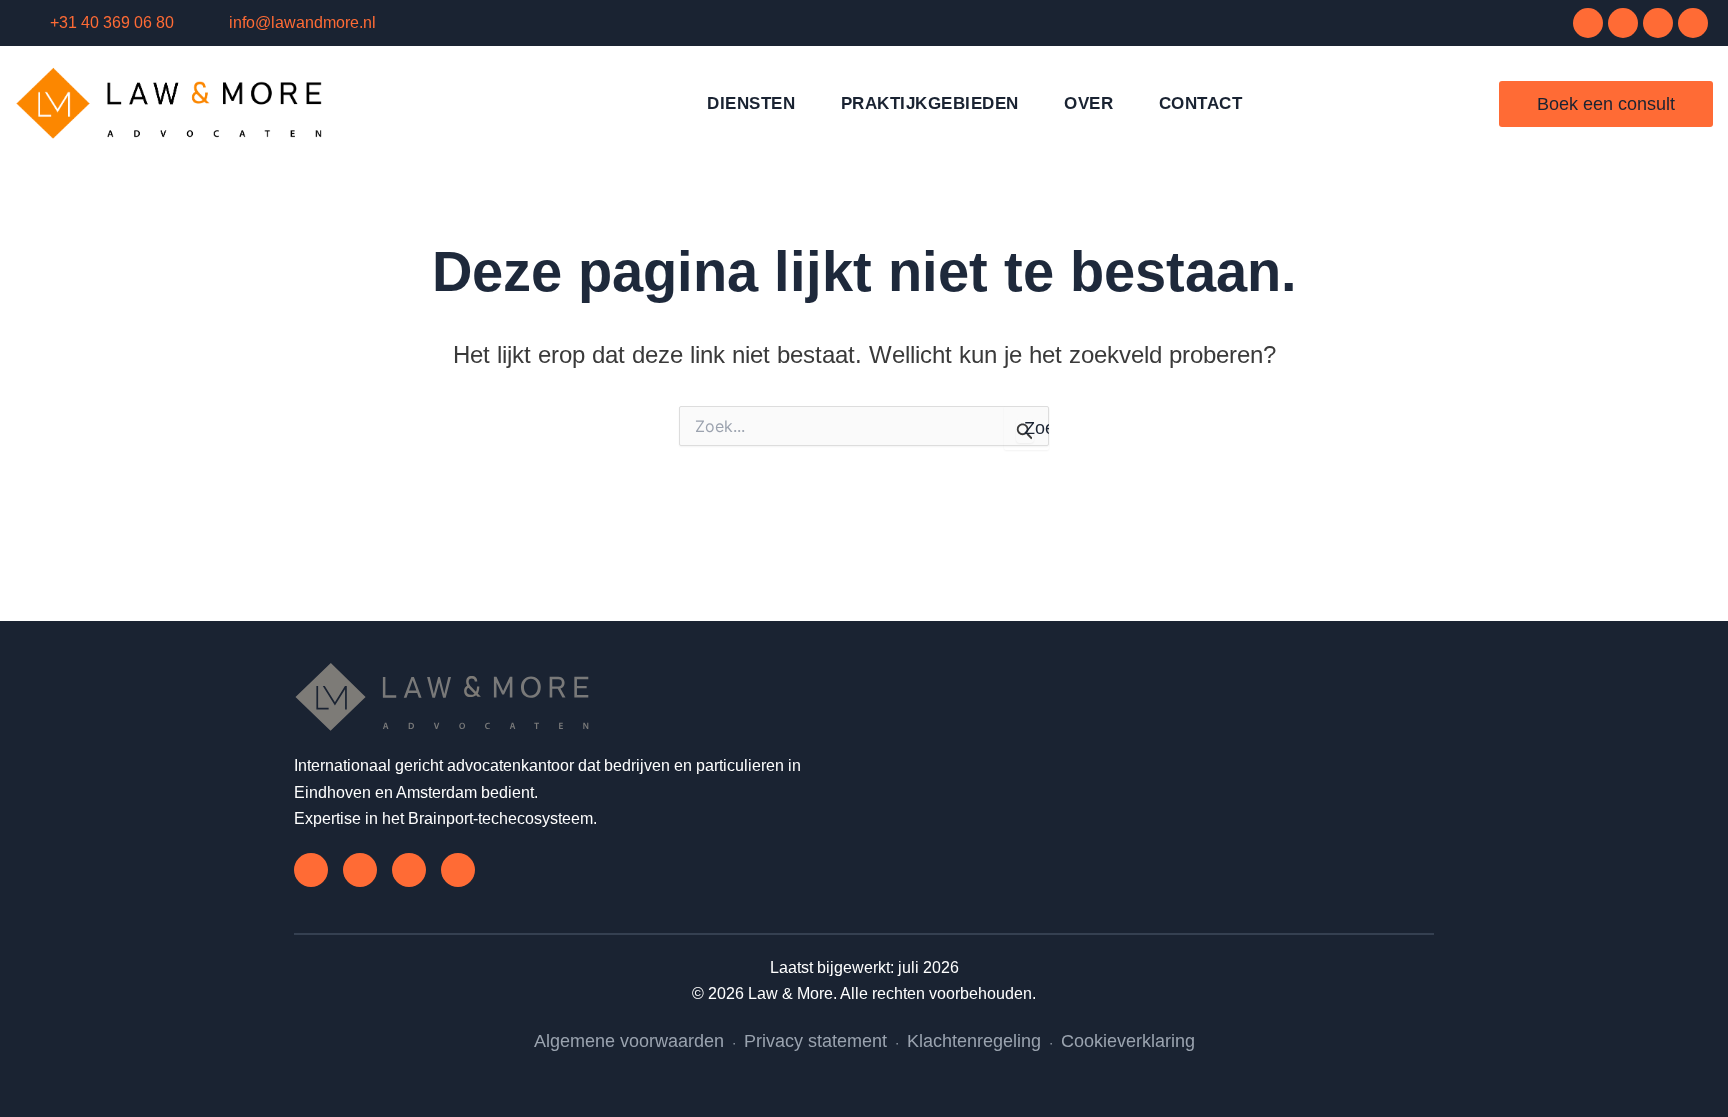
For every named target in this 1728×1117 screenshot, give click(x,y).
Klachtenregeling (974, 1041)
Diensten (751, 103)
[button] (1464, 102)
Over (1088, 103)
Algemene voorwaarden (629, 1041)
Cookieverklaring (1128, 1041)
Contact (1201, 103)
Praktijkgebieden (930, 103)
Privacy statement (815, 1041)
